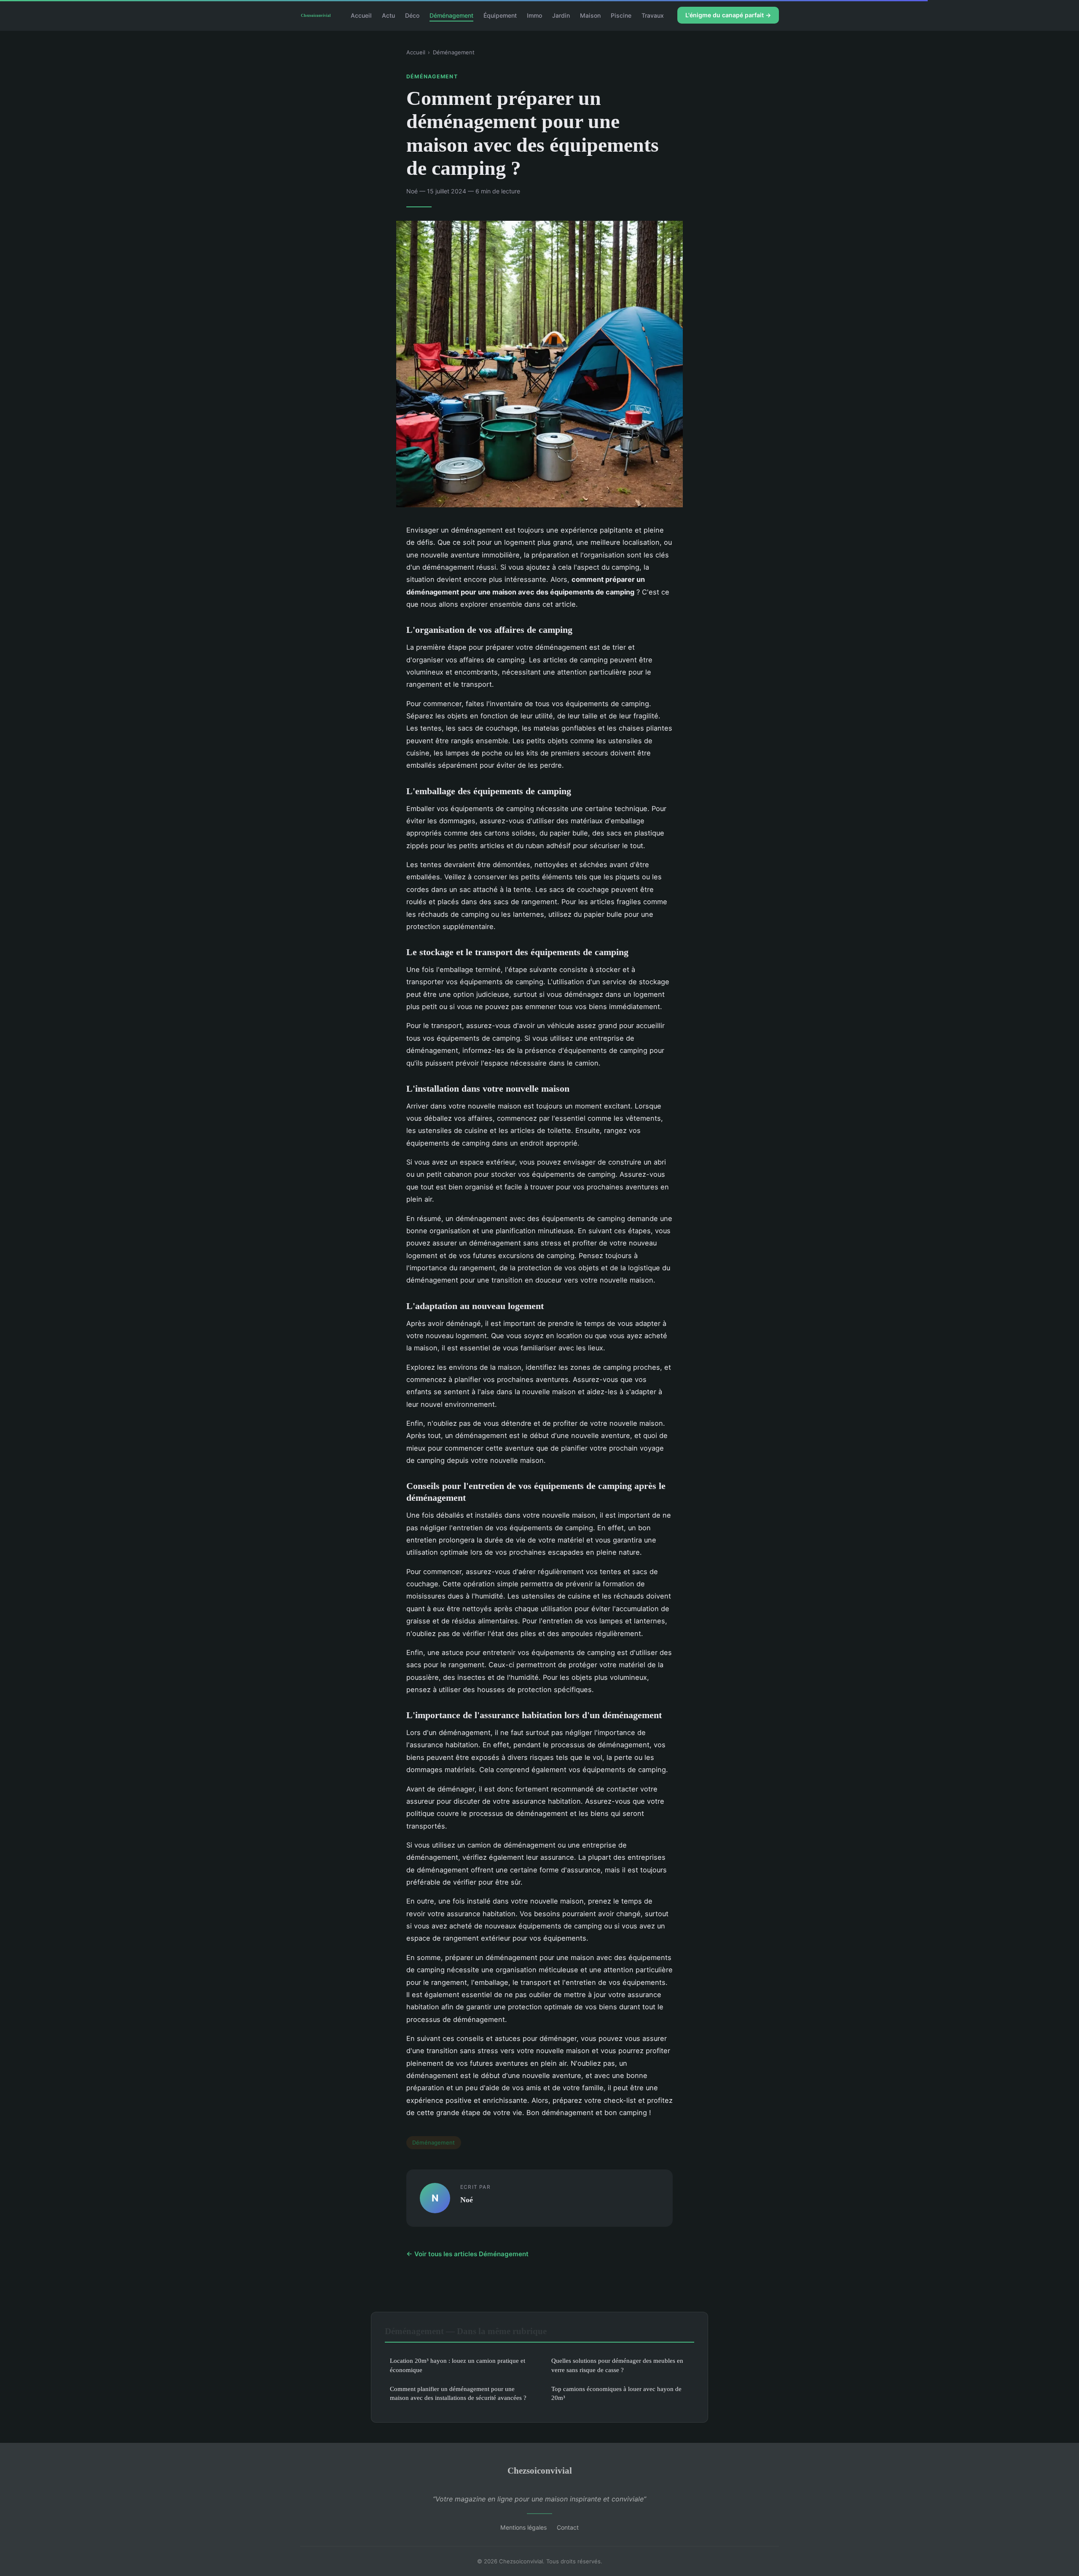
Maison (590, 15)
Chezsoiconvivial (540, 2470)
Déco (412, 15)
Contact (568, 2527)
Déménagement (451, 15)
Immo (534, 15)
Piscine (621, 15)
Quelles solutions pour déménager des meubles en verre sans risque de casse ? (617, 2365)
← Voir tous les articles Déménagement (467, 2254)
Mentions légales (523, 2527)
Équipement (500, 15)
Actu (388, 15)
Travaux (653, 15)
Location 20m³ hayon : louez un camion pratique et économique (458, 2365)
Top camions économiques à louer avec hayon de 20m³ (616, 2393)
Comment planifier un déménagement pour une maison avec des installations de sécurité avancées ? (458, 2393)
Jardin (561, 15)
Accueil (361, 15)
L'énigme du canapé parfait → (728, 15)
